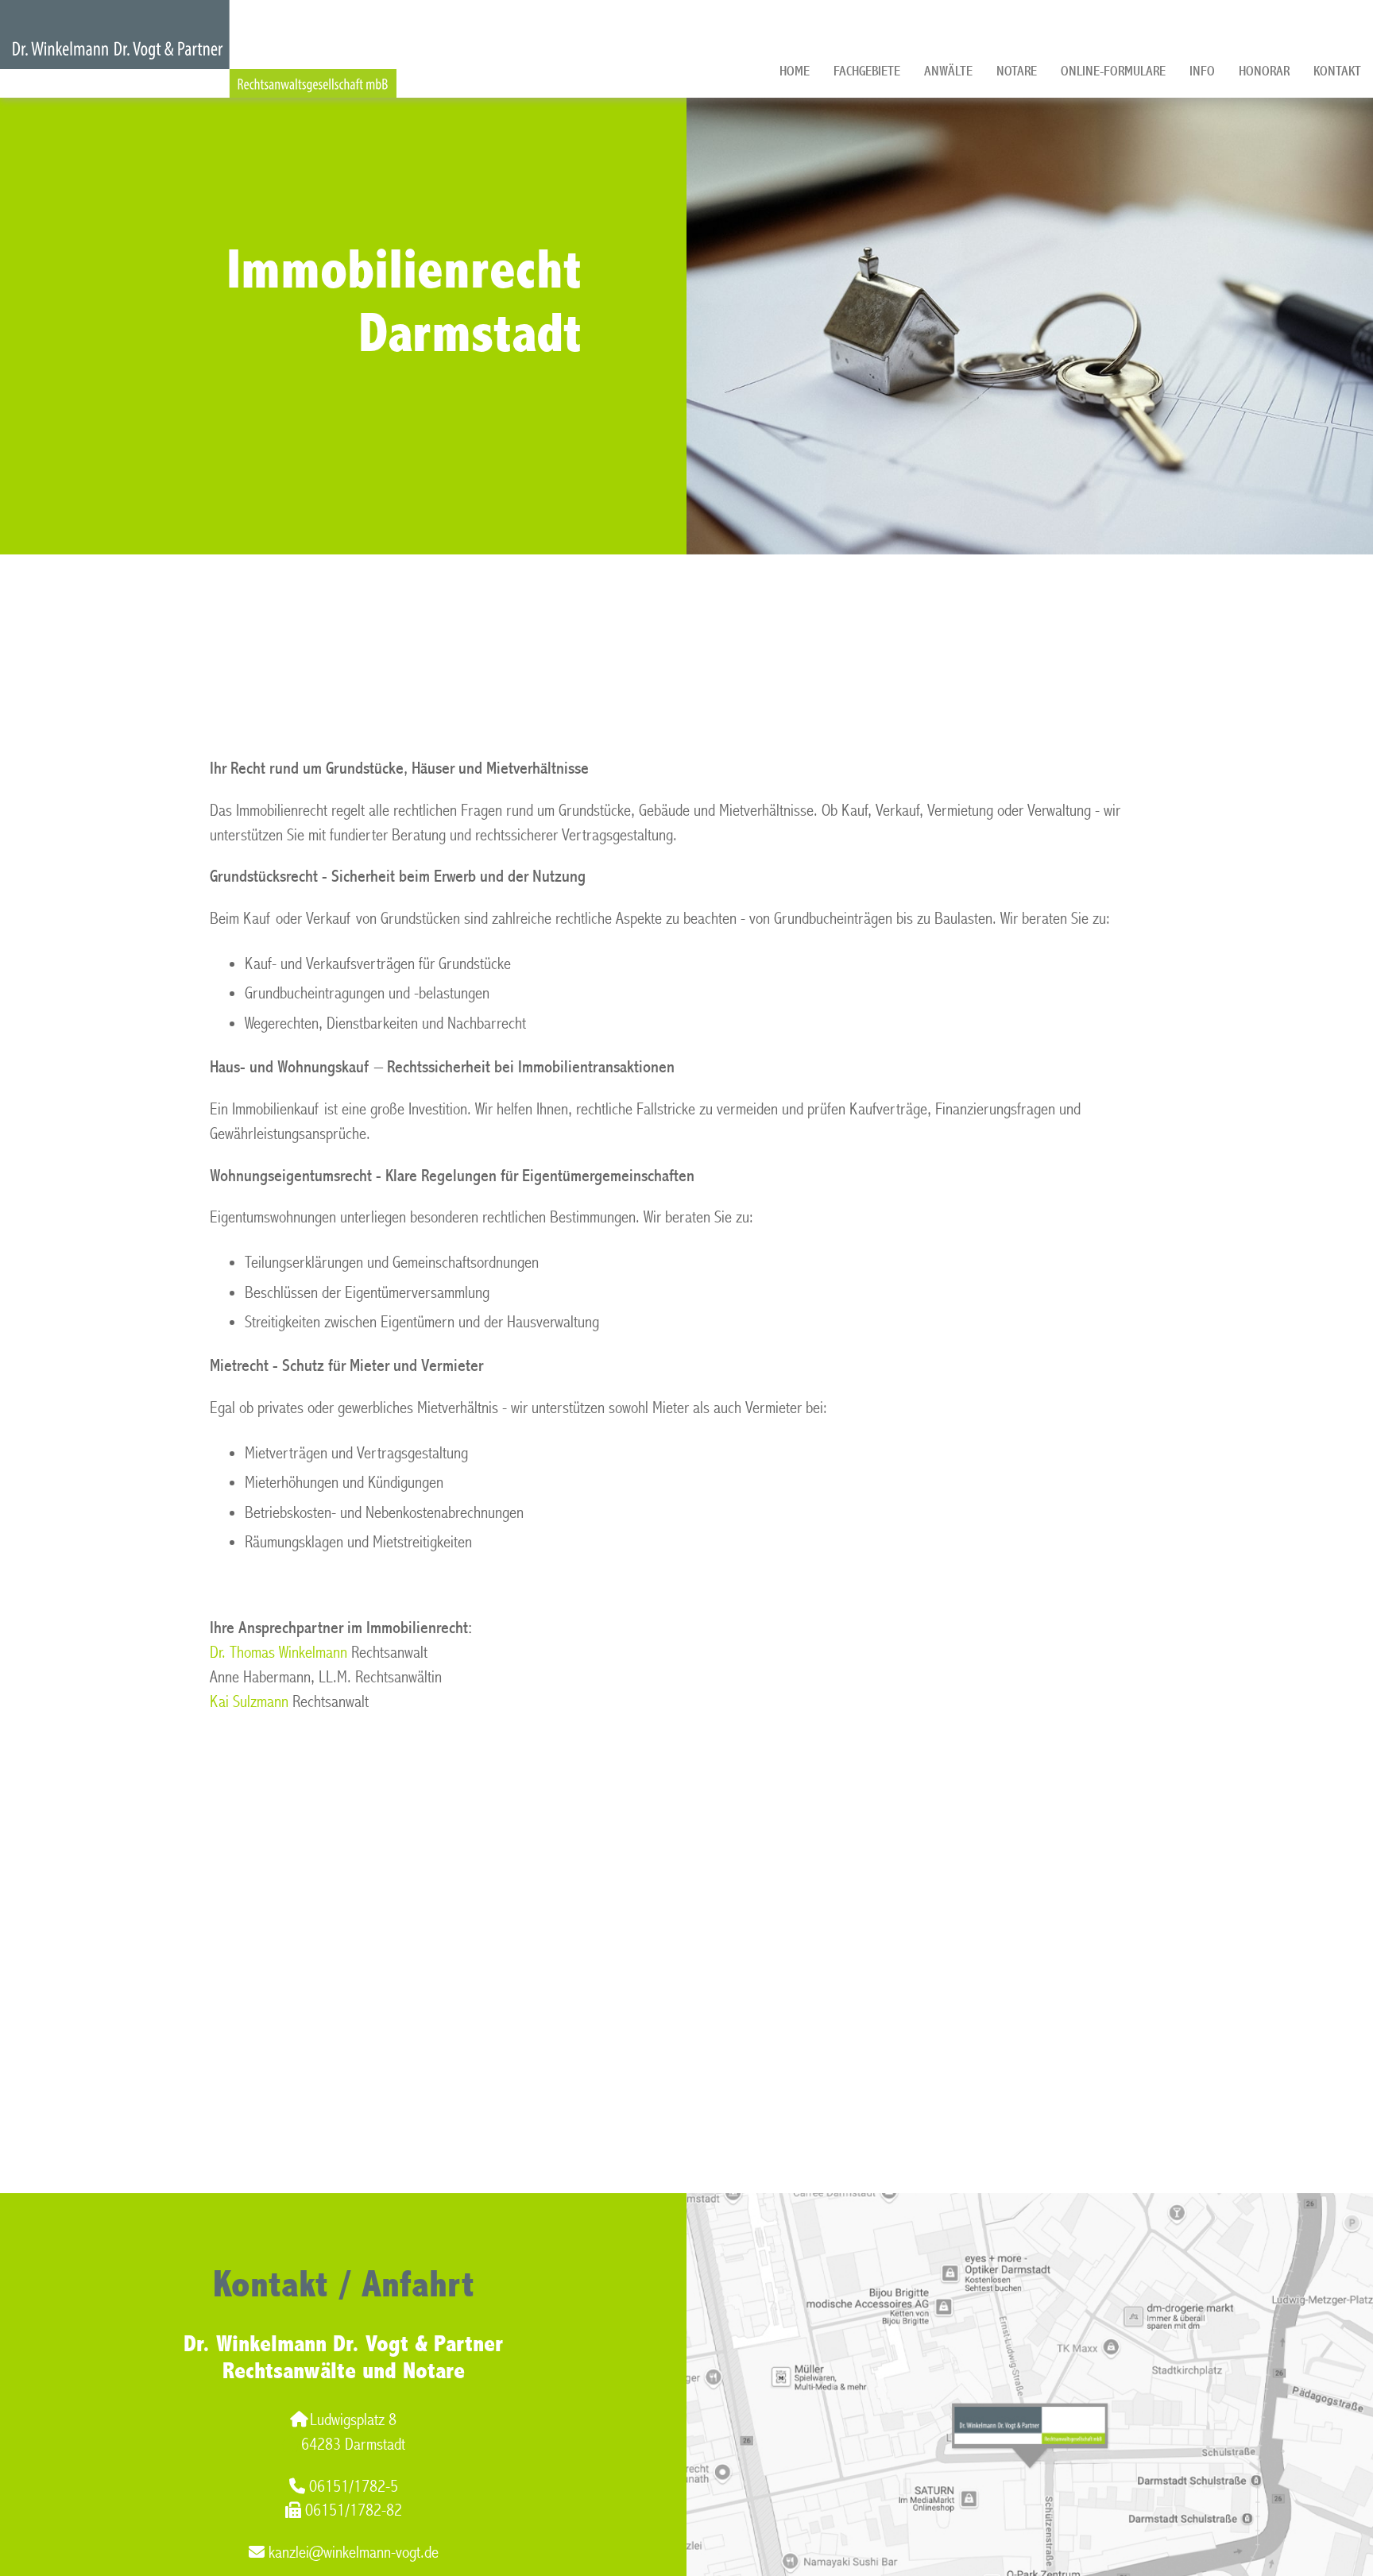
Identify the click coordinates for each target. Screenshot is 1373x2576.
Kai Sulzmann (249, 1702)
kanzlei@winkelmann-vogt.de (354, 2553)
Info (1202, 71)
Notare (1017, 71)
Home (795, 71)
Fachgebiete (867, 71)
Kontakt (1337, 71)
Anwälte (948, 71)
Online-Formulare (1113, 71)
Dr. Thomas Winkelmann (278, 1653)
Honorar (1264, 71)
